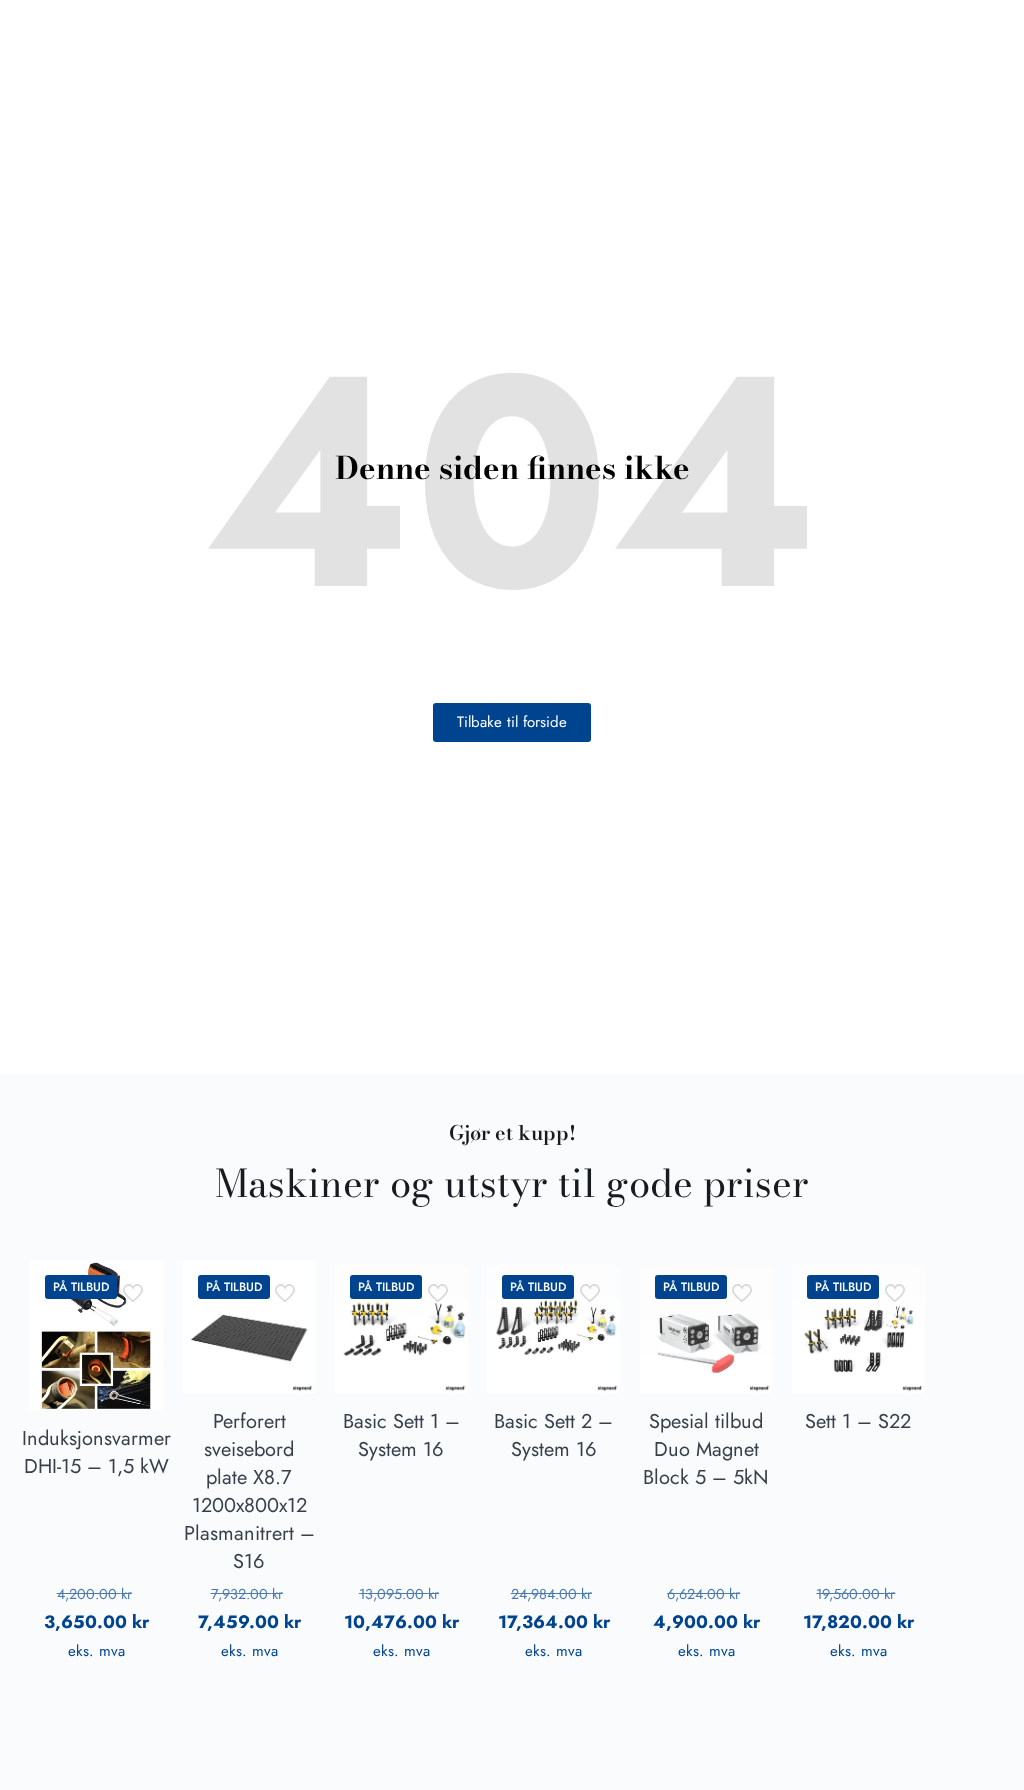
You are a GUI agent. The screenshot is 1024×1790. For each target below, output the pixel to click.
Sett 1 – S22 (858, 1421)
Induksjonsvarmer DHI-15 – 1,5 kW (96, 1452)
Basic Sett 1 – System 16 (401, 1435)
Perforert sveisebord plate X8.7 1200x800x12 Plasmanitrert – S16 (249, 1491)
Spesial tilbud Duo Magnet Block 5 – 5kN (706, 1449)
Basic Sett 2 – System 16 (553, 1435)
